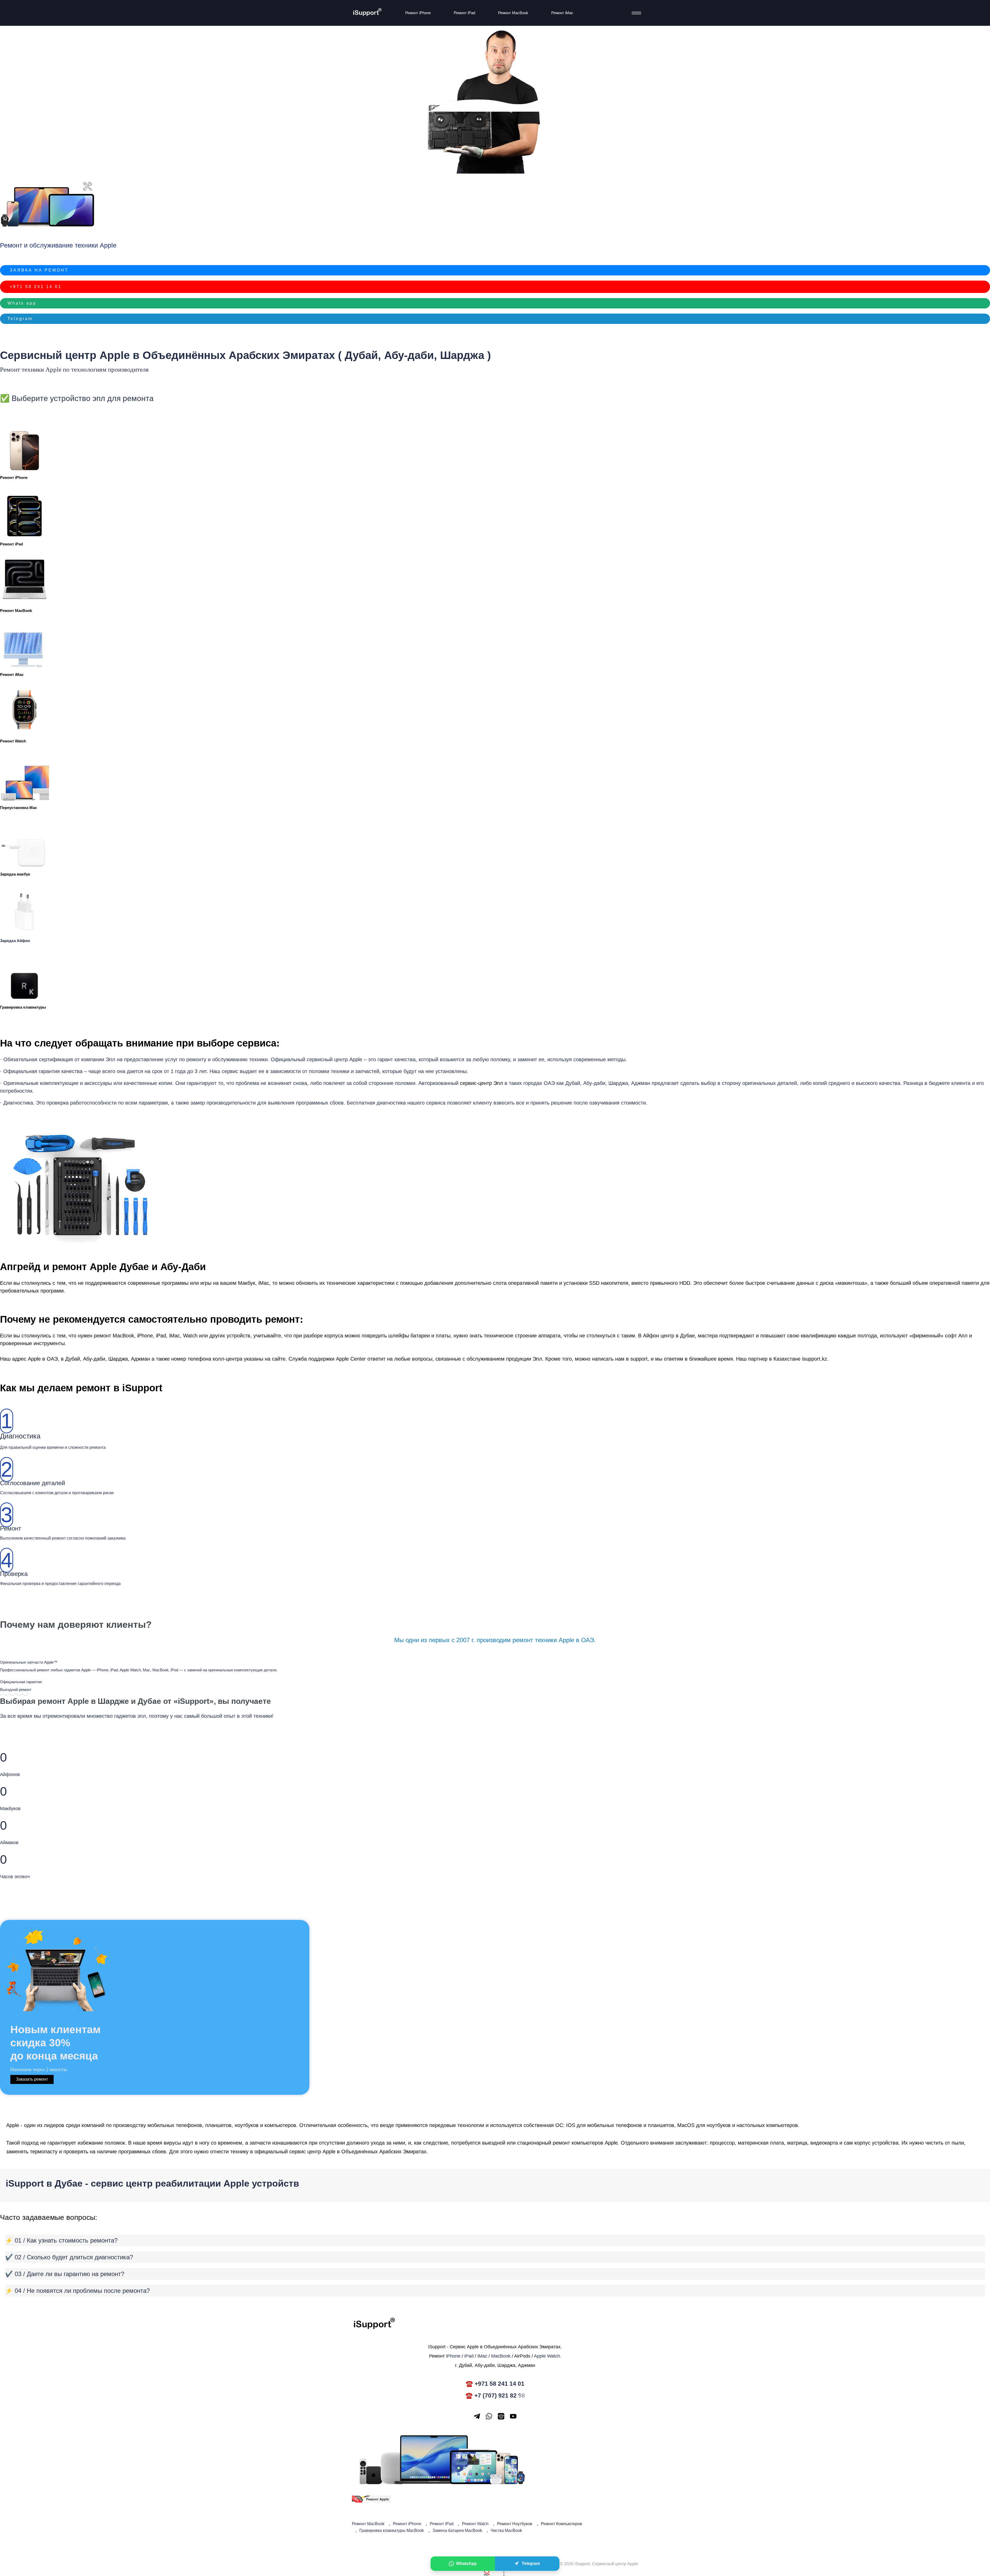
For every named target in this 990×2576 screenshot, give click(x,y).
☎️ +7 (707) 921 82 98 (495, 2395)
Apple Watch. (548, 2356)
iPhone (145, 1336)
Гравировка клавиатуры (23, 1007)
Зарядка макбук (15, 874)
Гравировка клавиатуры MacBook (392, 2530)
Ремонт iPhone (418, 13)
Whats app (22, 303)
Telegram (20, 319)
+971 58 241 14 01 (36, 287)
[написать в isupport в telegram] (477, 2416)
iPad (469, 2356)
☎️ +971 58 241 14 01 (495, 2384)
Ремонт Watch (13, 741)
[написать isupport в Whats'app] (489, 2416)
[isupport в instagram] (501, 2416)
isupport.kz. (815, 1359)
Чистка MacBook (506, 2530)
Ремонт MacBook (513, 13)
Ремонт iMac (562, 13)
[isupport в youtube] (513, 2416)
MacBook (123, 1336)
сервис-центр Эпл (481, 1083)
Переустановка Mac (18, 808)
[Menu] (635, 13)
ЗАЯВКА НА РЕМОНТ (39, 270)
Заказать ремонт (32, 2079)
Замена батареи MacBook (457, 2530)
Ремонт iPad (464, 13)
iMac (482, 2356)
